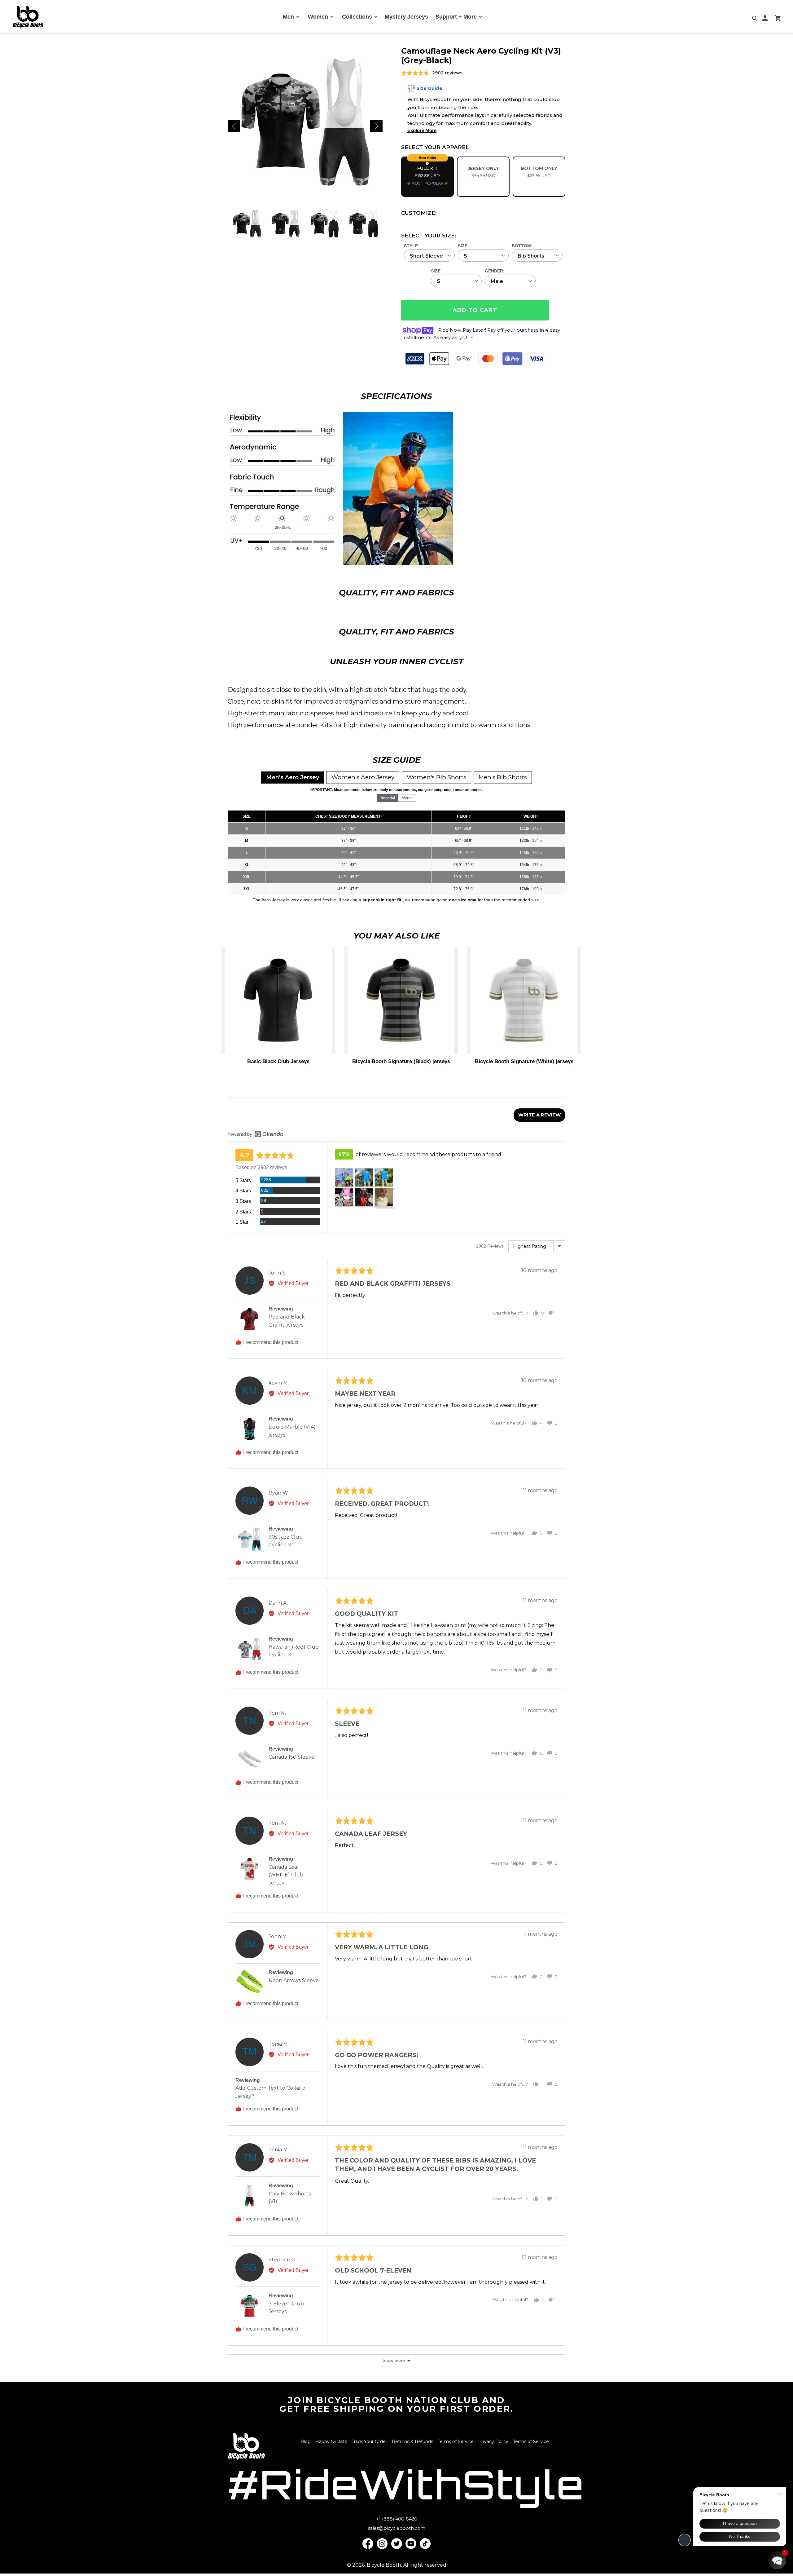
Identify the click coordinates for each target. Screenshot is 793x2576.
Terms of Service (456, 2441)
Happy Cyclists (331, 2441)
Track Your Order (369, 2441)
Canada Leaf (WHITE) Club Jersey (286, 1875)
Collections (357, 17)
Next (376, 126)
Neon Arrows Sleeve (294, 1980)
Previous (234, 126)
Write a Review (539, 1115)
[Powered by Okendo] (256, 1134)
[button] (344, 1178)
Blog (306, 2441)
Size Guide (429, 88)
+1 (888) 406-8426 (396, 2519)
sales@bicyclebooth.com (397, 2528)
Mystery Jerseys (406, 17)
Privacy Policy (493, 2441)
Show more (394, 2360)
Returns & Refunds (412, 2441)
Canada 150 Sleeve (291, 1757)
